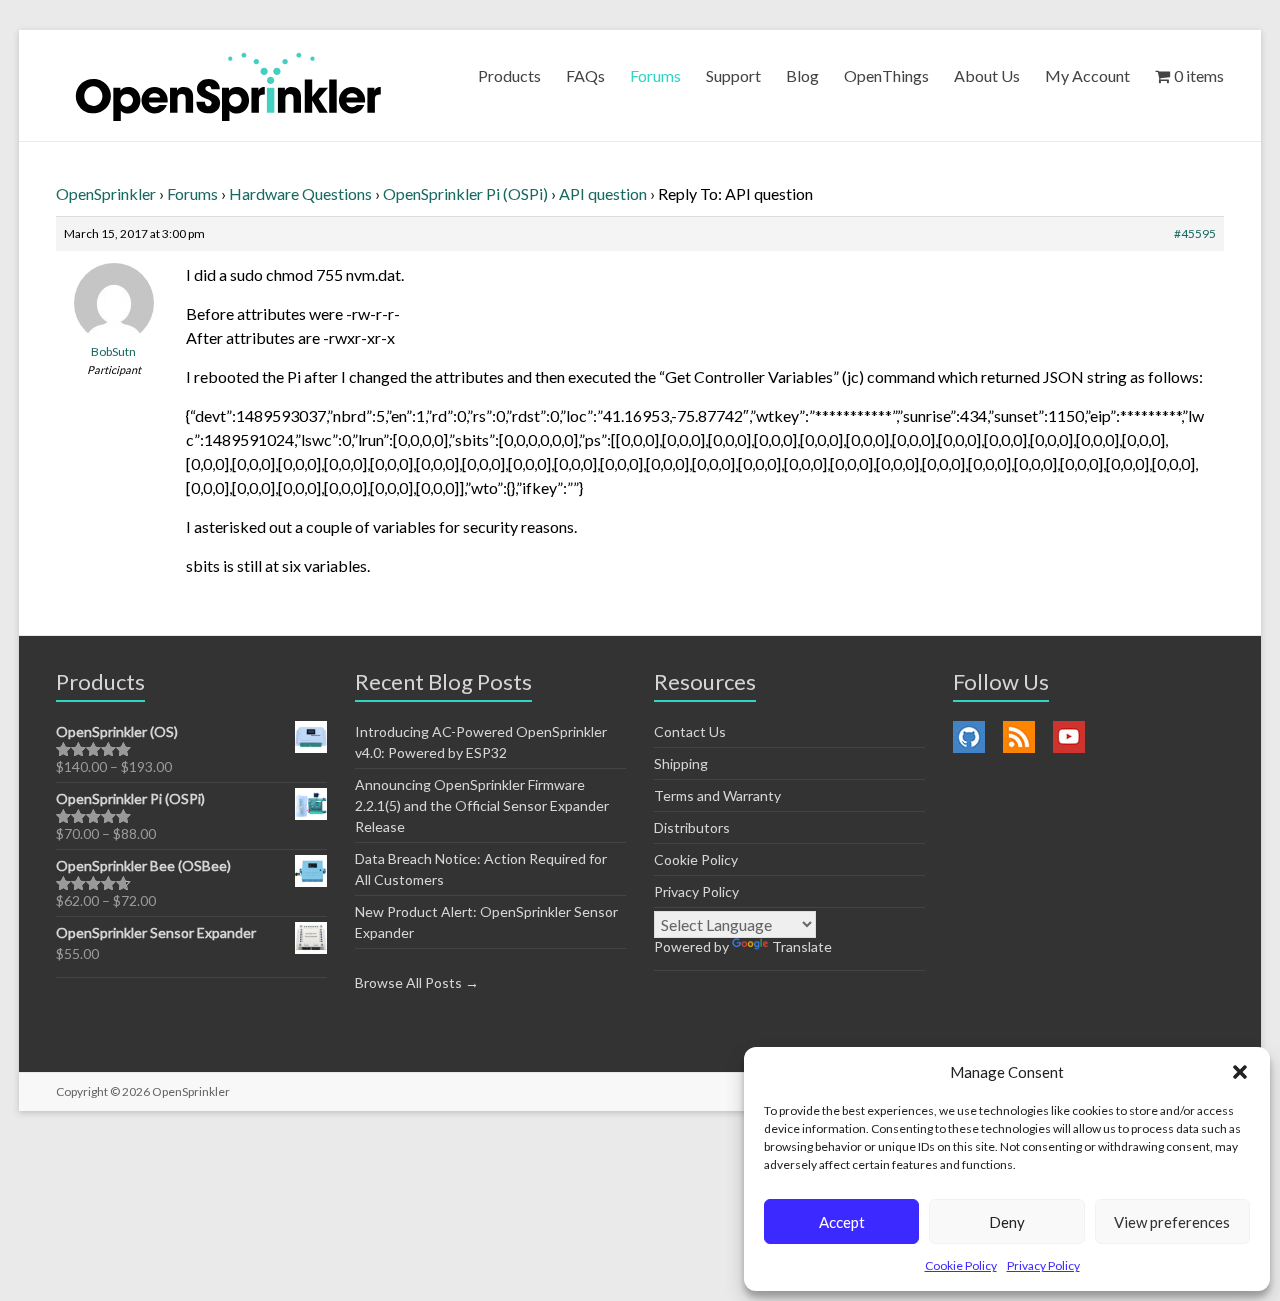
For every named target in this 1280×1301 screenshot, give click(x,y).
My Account (1087, 75)
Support (733, 75)
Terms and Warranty (717, 795)
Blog (802, 75)
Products (509, 75)
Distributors (692, 827)
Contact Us (690, 731)
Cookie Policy (961, 1265)
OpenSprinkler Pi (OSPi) (465, 193)
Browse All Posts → (417, 982)
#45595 (1195, 233)
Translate (802, 946)
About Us (987, 75)
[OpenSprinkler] (228, 85)
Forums (655, 75)
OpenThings (886, 75)
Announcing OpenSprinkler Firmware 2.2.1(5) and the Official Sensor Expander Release (482, 805)
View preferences (1172, 1222)
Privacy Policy (1043, 1265)
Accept (842, 1222)
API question (603, 193)
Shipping (681, 763)
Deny (1007, 1222)
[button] (1240, 1072)
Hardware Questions (300, 193)
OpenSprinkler (106, 193)
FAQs (585, 75)
